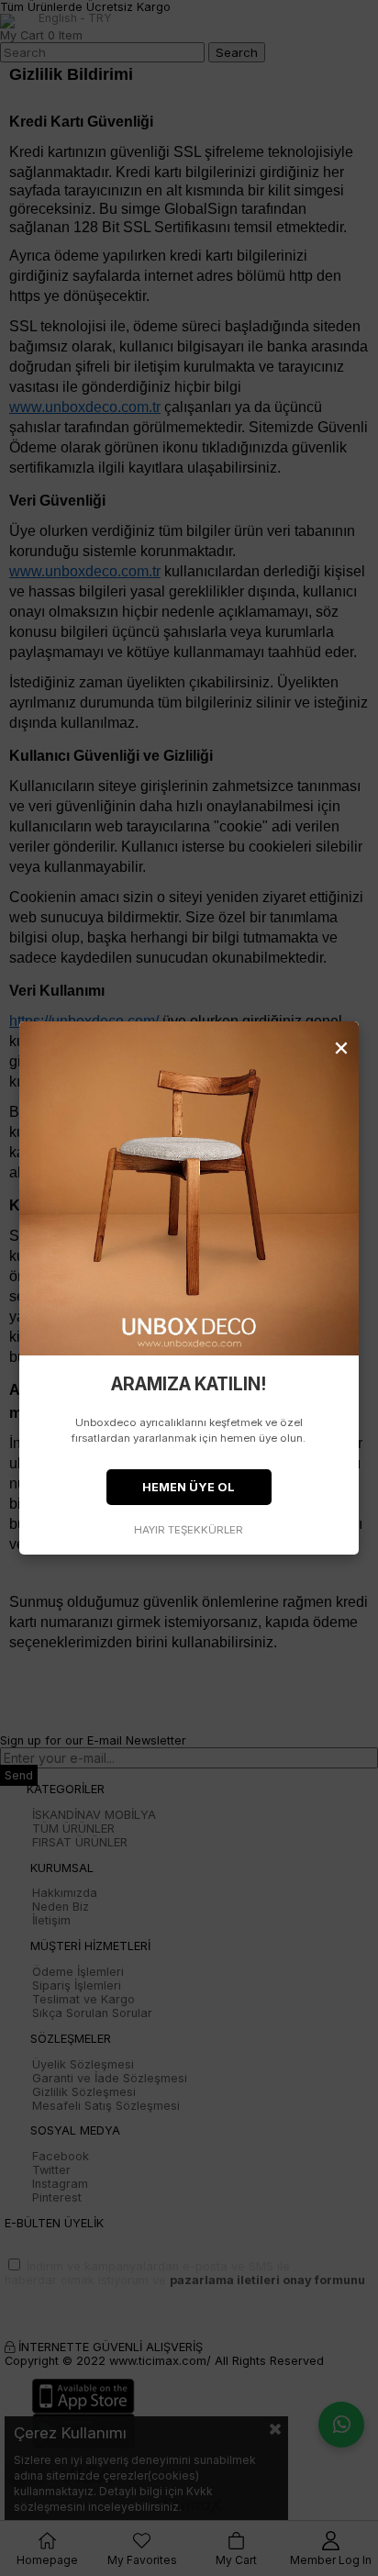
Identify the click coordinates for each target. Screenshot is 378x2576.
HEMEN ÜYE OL (189, 1487)
